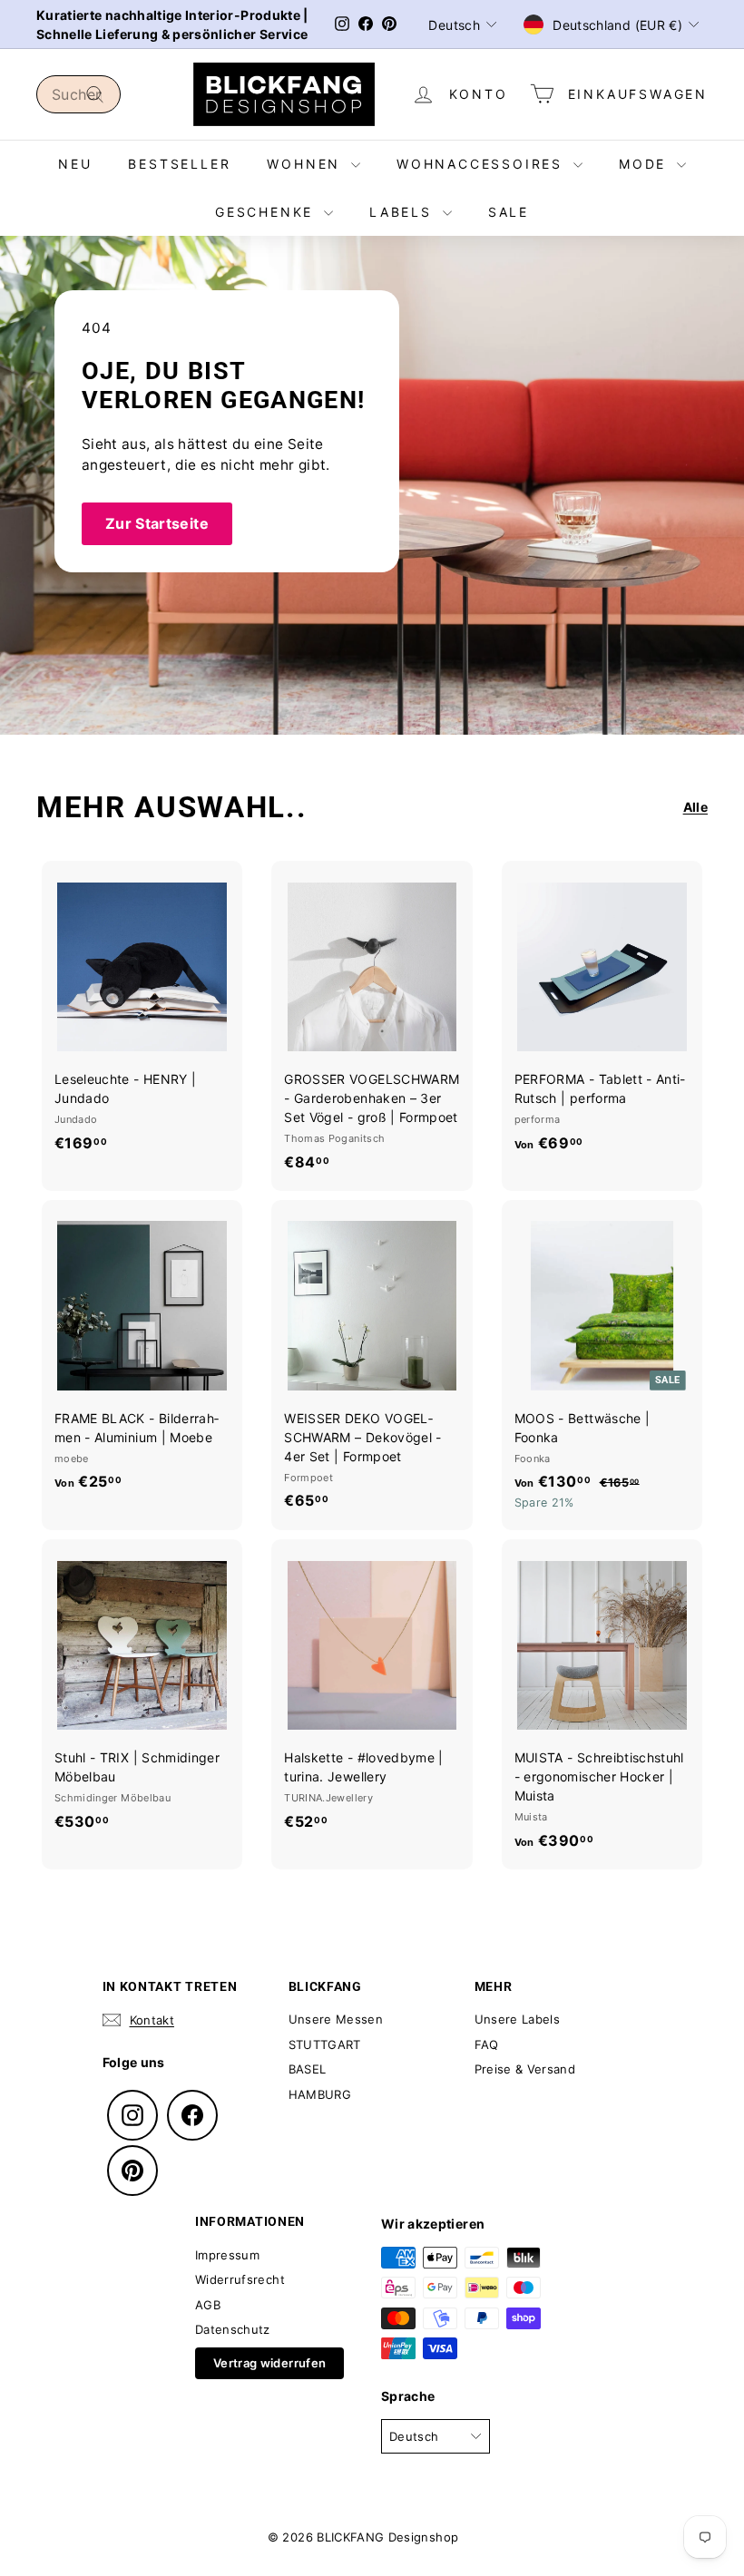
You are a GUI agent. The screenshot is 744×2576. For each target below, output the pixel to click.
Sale (509, 212)
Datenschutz (233, 2329)
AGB (208, 2305)
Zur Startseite (157, 523)
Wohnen (307, 164)
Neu (75, 164)
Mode (646, 164)
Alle (695, 807)
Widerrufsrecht (240, 2279)
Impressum (227, 2255)
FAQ (487, 2044)
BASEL (308, 2069)
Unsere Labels (518, 2019)
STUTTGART (325, 2044)
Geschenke (267, 212)
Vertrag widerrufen (269, 2363)
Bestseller (179, 164)
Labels (404, 212)
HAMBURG (320, 2094)
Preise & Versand (525, 2069)
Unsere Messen (336, 2019)
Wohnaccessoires (483, 164)
